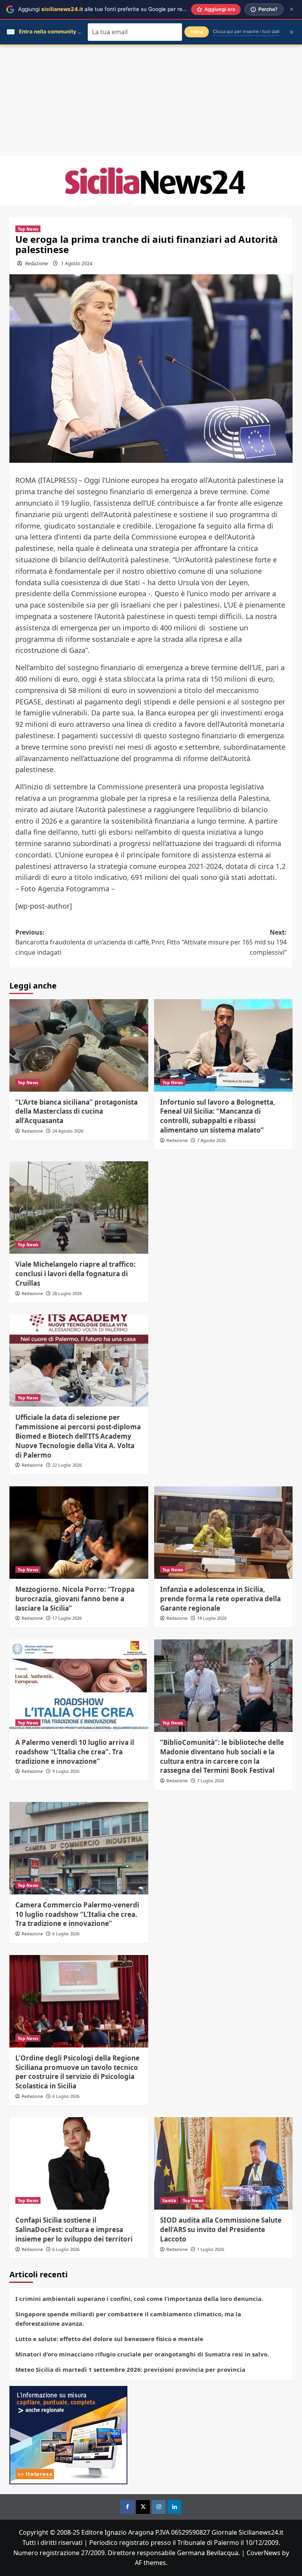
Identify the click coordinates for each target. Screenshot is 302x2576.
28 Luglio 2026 (67, 1293)
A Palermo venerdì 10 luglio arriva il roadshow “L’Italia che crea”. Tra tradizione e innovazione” (75, 1752)
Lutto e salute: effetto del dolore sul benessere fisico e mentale (109, 2339)
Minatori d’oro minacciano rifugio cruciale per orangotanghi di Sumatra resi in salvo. (142, 2354)
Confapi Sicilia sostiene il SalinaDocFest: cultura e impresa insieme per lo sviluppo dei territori (74, 2230)
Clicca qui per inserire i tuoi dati (246, 31)
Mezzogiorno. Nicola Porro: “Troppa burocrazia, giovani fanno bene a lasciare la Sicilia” (75, 1599)
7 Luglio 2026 (211, 1780)
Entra (197, 32)
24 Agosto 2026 (68, 1131)
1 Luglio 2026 (211, 2249)
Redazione (37, 263)
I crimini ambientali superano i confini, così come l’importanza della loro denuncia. (139, 2299)
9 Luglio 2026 (66, 1771)
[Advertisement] (151, 100)
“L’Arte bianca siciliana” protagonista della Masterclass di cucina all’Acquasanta (76, 1112)
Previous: (83, 942)
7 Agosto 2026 (211, 1140)
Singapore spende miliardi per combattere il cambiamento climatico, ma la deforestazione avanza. (128, 2319)
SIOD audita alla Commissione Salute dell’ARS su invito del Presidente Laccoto (221, 2230)
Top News (28, 229)
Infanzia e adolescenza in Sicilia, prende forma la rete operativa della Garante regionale (220, 1599)
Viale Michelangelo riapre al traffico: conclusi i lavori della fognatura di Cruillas (75, 1274)
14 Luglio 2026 (212, 1618)
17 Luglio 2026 (67, 1618)
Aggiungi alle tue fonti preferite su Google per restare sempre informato (130, 9)
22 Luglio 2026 (67, 1465)
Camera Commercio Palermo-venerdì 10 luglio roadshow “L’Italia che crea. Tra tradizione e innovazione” (77, 1914)
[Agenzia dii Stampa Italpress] (68, 2435)
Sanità (169, 2200)
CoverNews (263, 2553)
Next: (219, 942)
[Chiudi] (292, 9)
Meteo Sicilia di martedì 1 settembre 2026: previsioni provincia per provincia (130, 2369)
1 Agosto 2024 (77, 263)
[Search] (284, 216)
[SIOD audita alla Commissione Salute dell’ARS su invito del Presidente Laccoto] (224, 2163)
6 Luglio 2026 (66, 1934)
